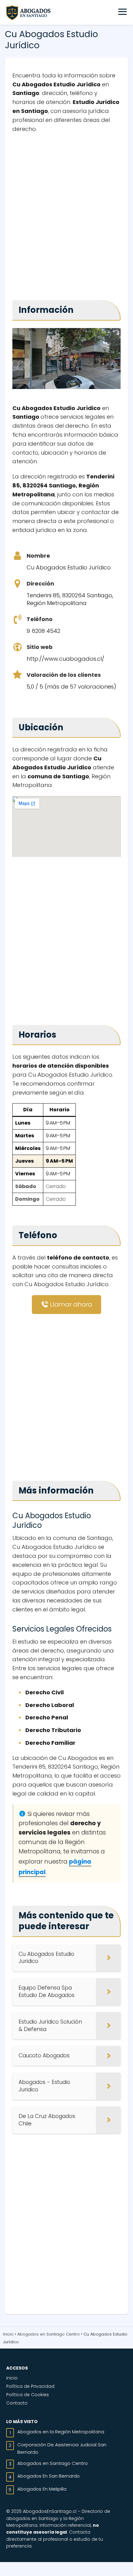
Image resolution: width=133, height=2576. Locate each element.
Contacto (17, 2403)
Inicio (12, 2378)
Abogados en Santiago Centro (53, 2463)
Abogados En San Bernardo (49, 2476)
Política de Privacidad (30, 2386)
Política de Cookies (28, 2395)
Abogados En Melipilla (42, 2489)
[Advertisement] (66, 214)
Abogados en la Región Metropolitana (61, 2432)
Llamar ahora (70, 1304)
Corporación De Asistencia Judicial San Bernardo (62, 2448)
